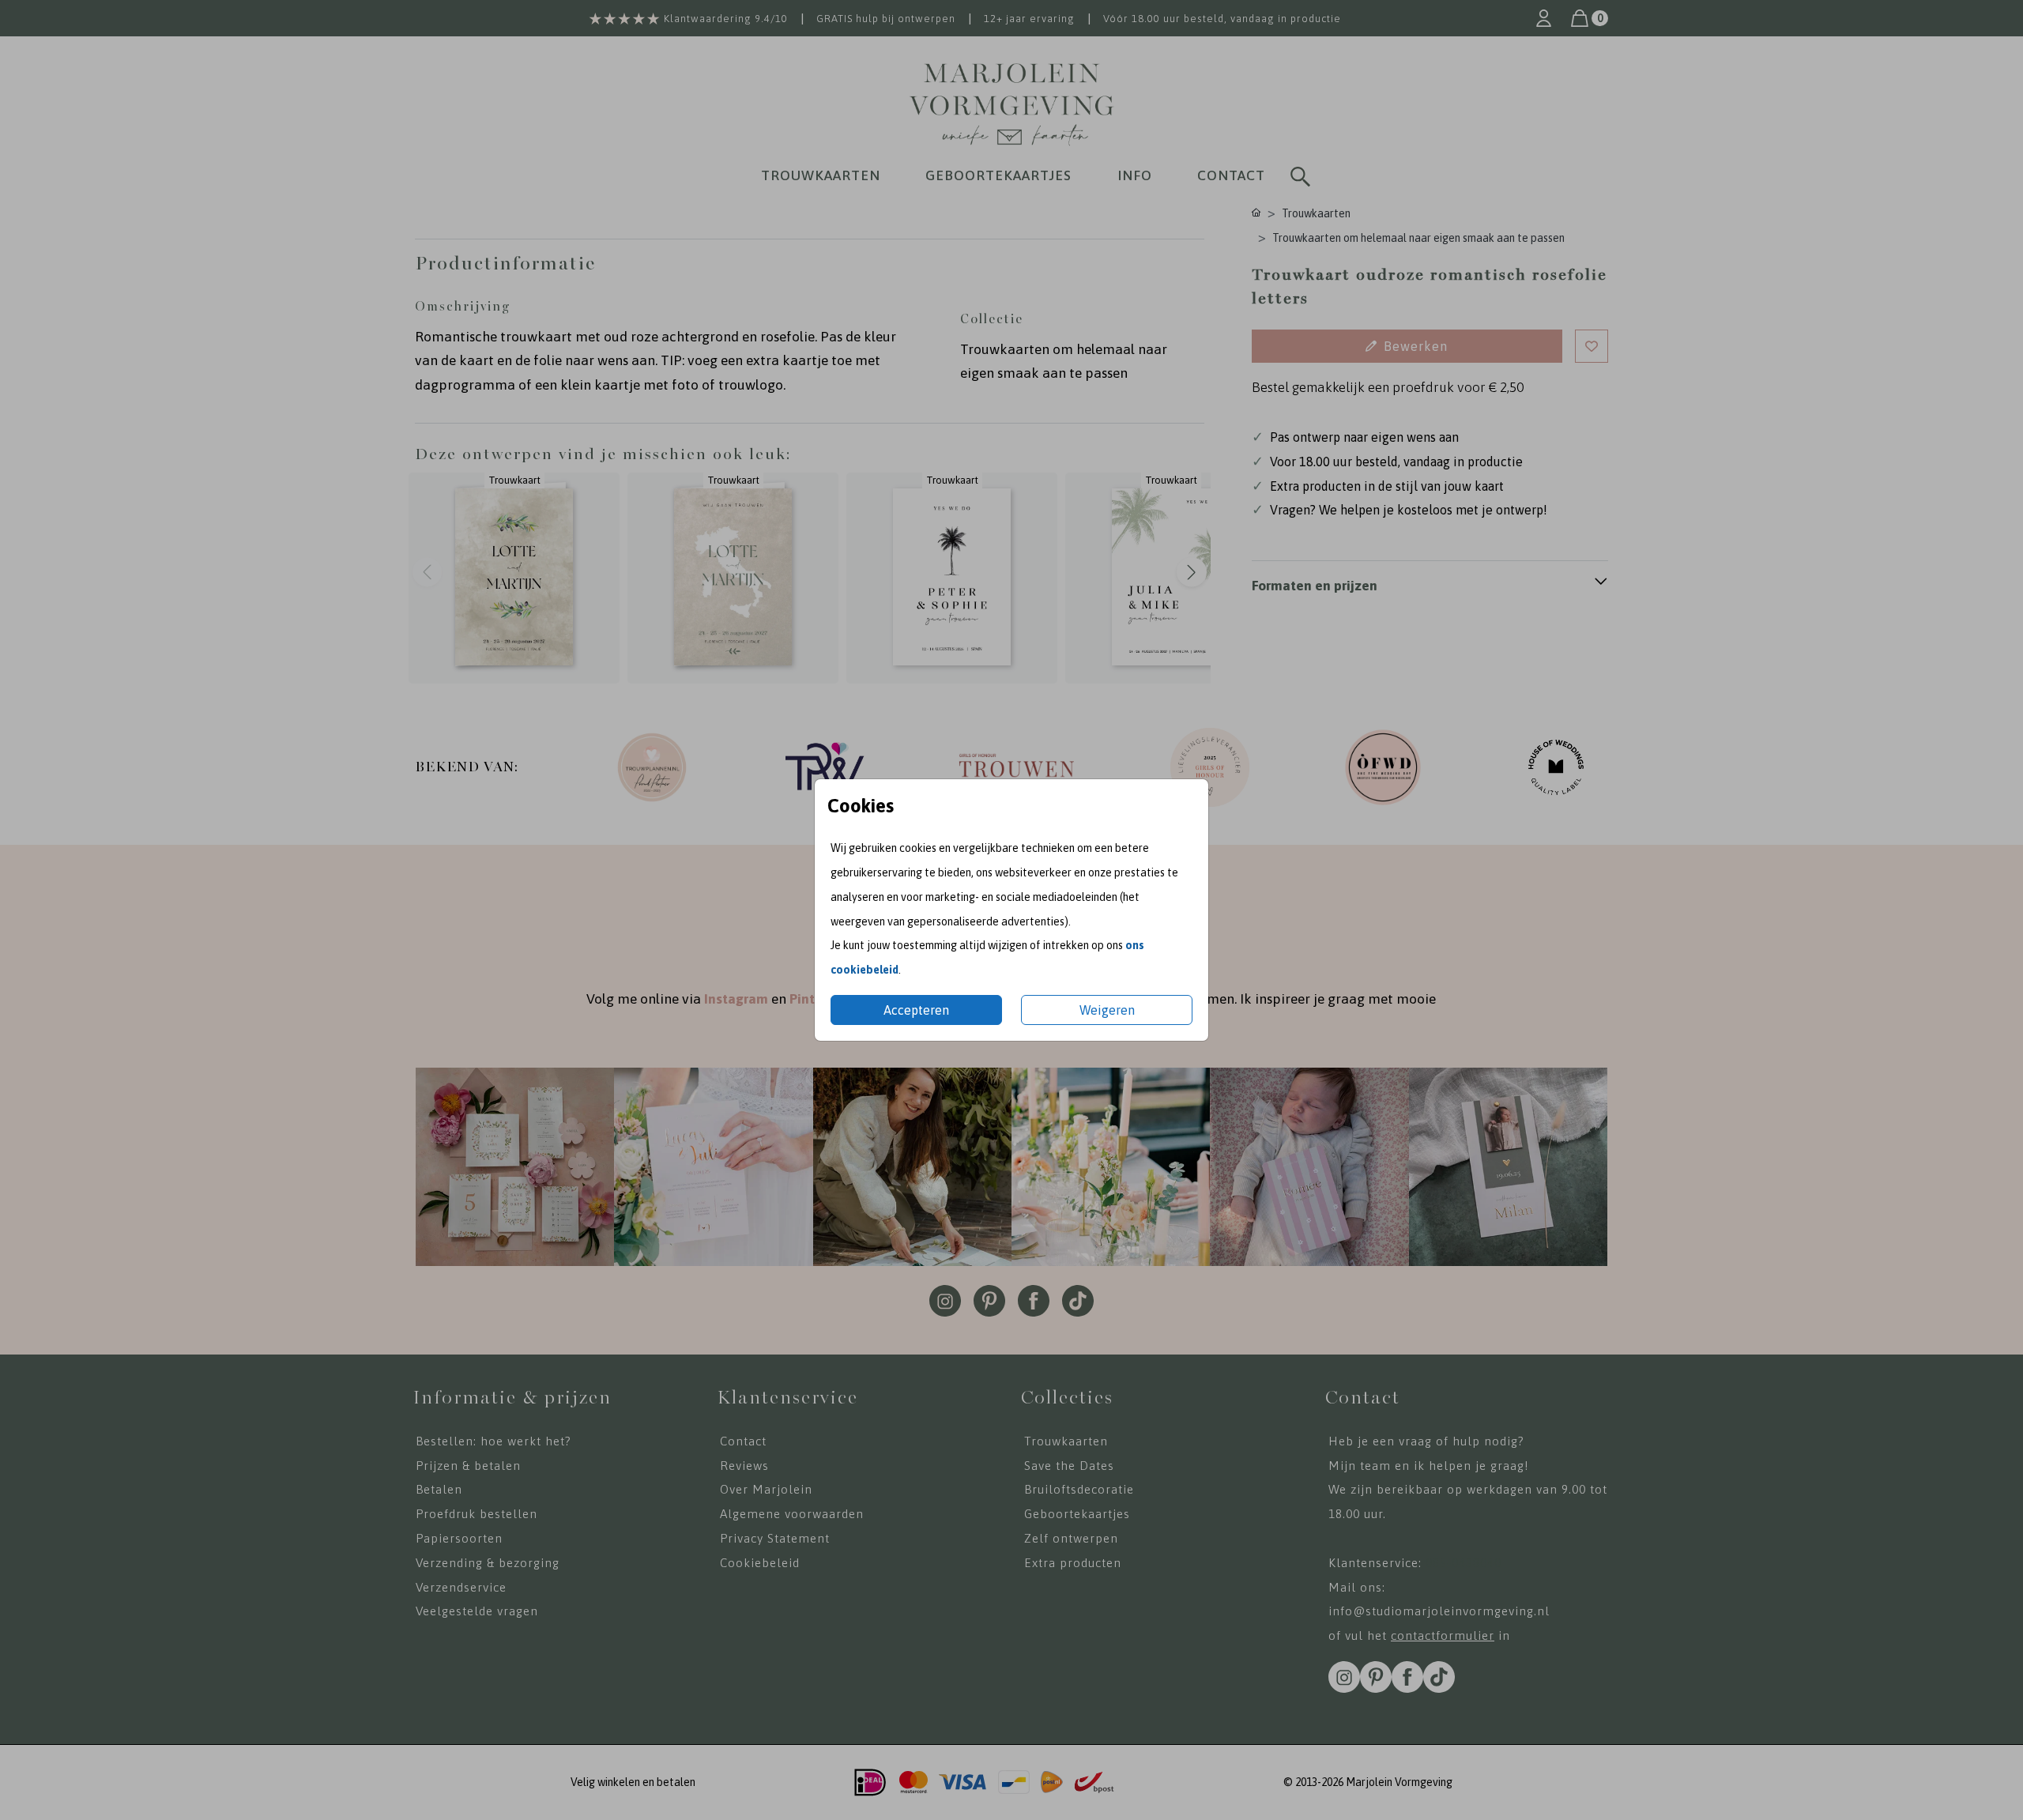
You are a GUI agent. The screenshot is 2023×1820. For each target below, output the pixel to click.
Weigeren (1107, 1010)
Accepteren (916, 1010)
